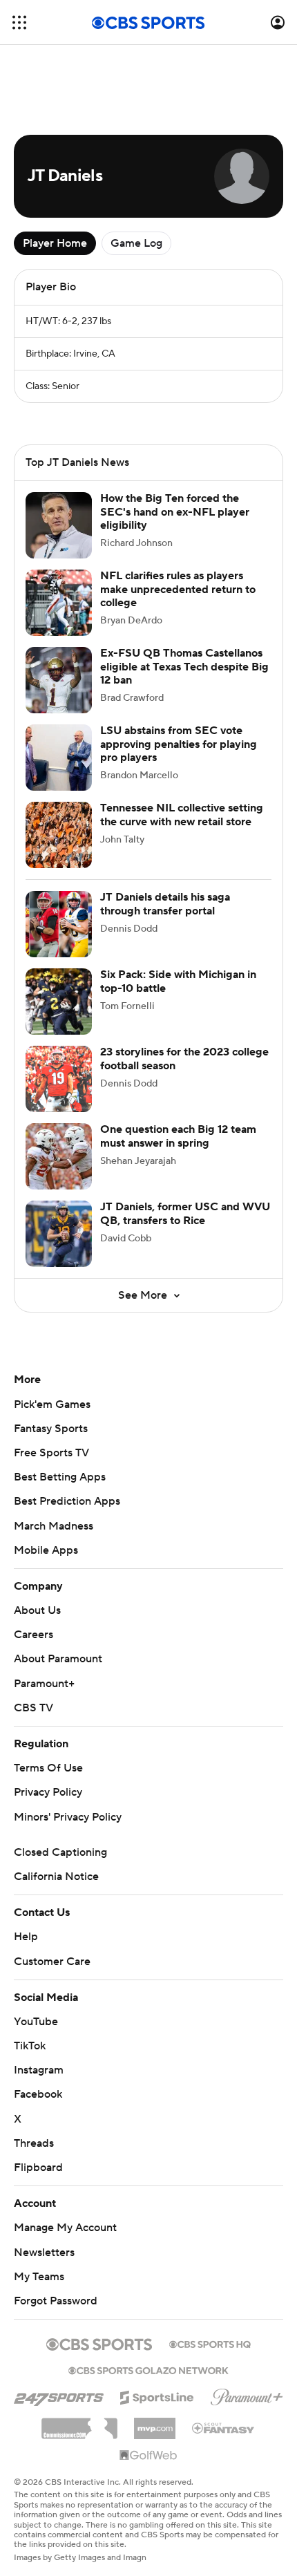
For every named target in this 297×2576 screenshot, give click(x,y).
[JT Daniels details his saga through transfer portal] (59, 924)
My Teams (39, 2277)
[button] (19, 22)
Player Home (55, 243)
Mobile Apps (46, 1550)
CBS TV (33, 1708)
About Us (37, 1610)
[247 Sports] (59, 2395)
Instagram (39, 2070)
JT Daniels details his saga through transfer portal (165, 904)
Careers (33, 1635)
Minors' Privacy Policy (68, 1817)
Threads (34, 2143)
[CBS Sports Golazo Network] (148, 2369)
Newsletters (44, 2253)
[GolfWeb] (148, 2456)
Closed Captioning (60, 1852)
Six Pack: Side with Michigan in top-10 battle (178, 981)
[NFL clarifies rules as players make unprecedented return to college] (59, 603)
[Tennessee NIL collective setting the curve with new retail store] (59, 835)
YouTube (36, 2022)
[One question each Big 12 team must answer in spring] (59, 1156)
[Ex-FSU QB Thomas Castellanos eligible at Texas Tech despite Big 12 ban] (59, 680)
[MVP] (155, 2423)
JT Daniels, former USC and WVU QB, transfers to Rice (185, 1213)
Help (26, 1937)
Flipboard (38, 2168)
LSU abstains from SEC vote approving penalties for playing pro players (179, 744)
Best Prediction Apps (67, 1501)
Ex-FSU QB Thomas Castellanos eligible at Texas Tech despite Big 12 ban (184, 666)
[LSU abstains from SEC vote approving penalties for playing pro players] (59, 758)
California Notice (56, 1877)
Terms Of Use (48, 1768)
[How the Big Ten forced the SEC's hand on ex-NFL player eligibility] (59, 525)
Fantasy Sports (51, 1429)
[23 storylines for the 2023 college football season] (59, 1079)
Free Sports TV (51, 1453)
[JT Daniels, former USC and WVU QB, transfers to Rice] (59, 1234)
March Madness (54, 1526)
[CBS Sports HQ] (210, 2343)
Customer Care (52, 1962)
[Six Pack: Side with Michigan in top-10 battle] (59, 1002)
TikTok (30, 2046)
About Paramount (58, 1659)
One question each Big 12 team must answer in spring (178, 1136)
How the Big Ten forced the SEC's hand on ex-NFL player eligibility (175, 511)
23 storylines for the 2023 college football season (184, 1059)
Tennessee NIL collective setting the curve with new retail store (182, 815)
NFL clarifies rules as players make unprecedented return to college (178, 589)
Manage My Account (65, 2228)
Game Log (136, 243)
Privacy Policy (48, 1792)
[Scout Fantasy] (224, 2427)
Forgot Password (56, 2301)
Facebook (38, 2094)
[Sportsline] (157, 2396)
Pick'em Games (52, 1404)
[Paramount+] (247, 2394)
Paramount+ (44, 1684)
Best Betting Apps (60, 1477)
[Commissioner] (79, 2423)
